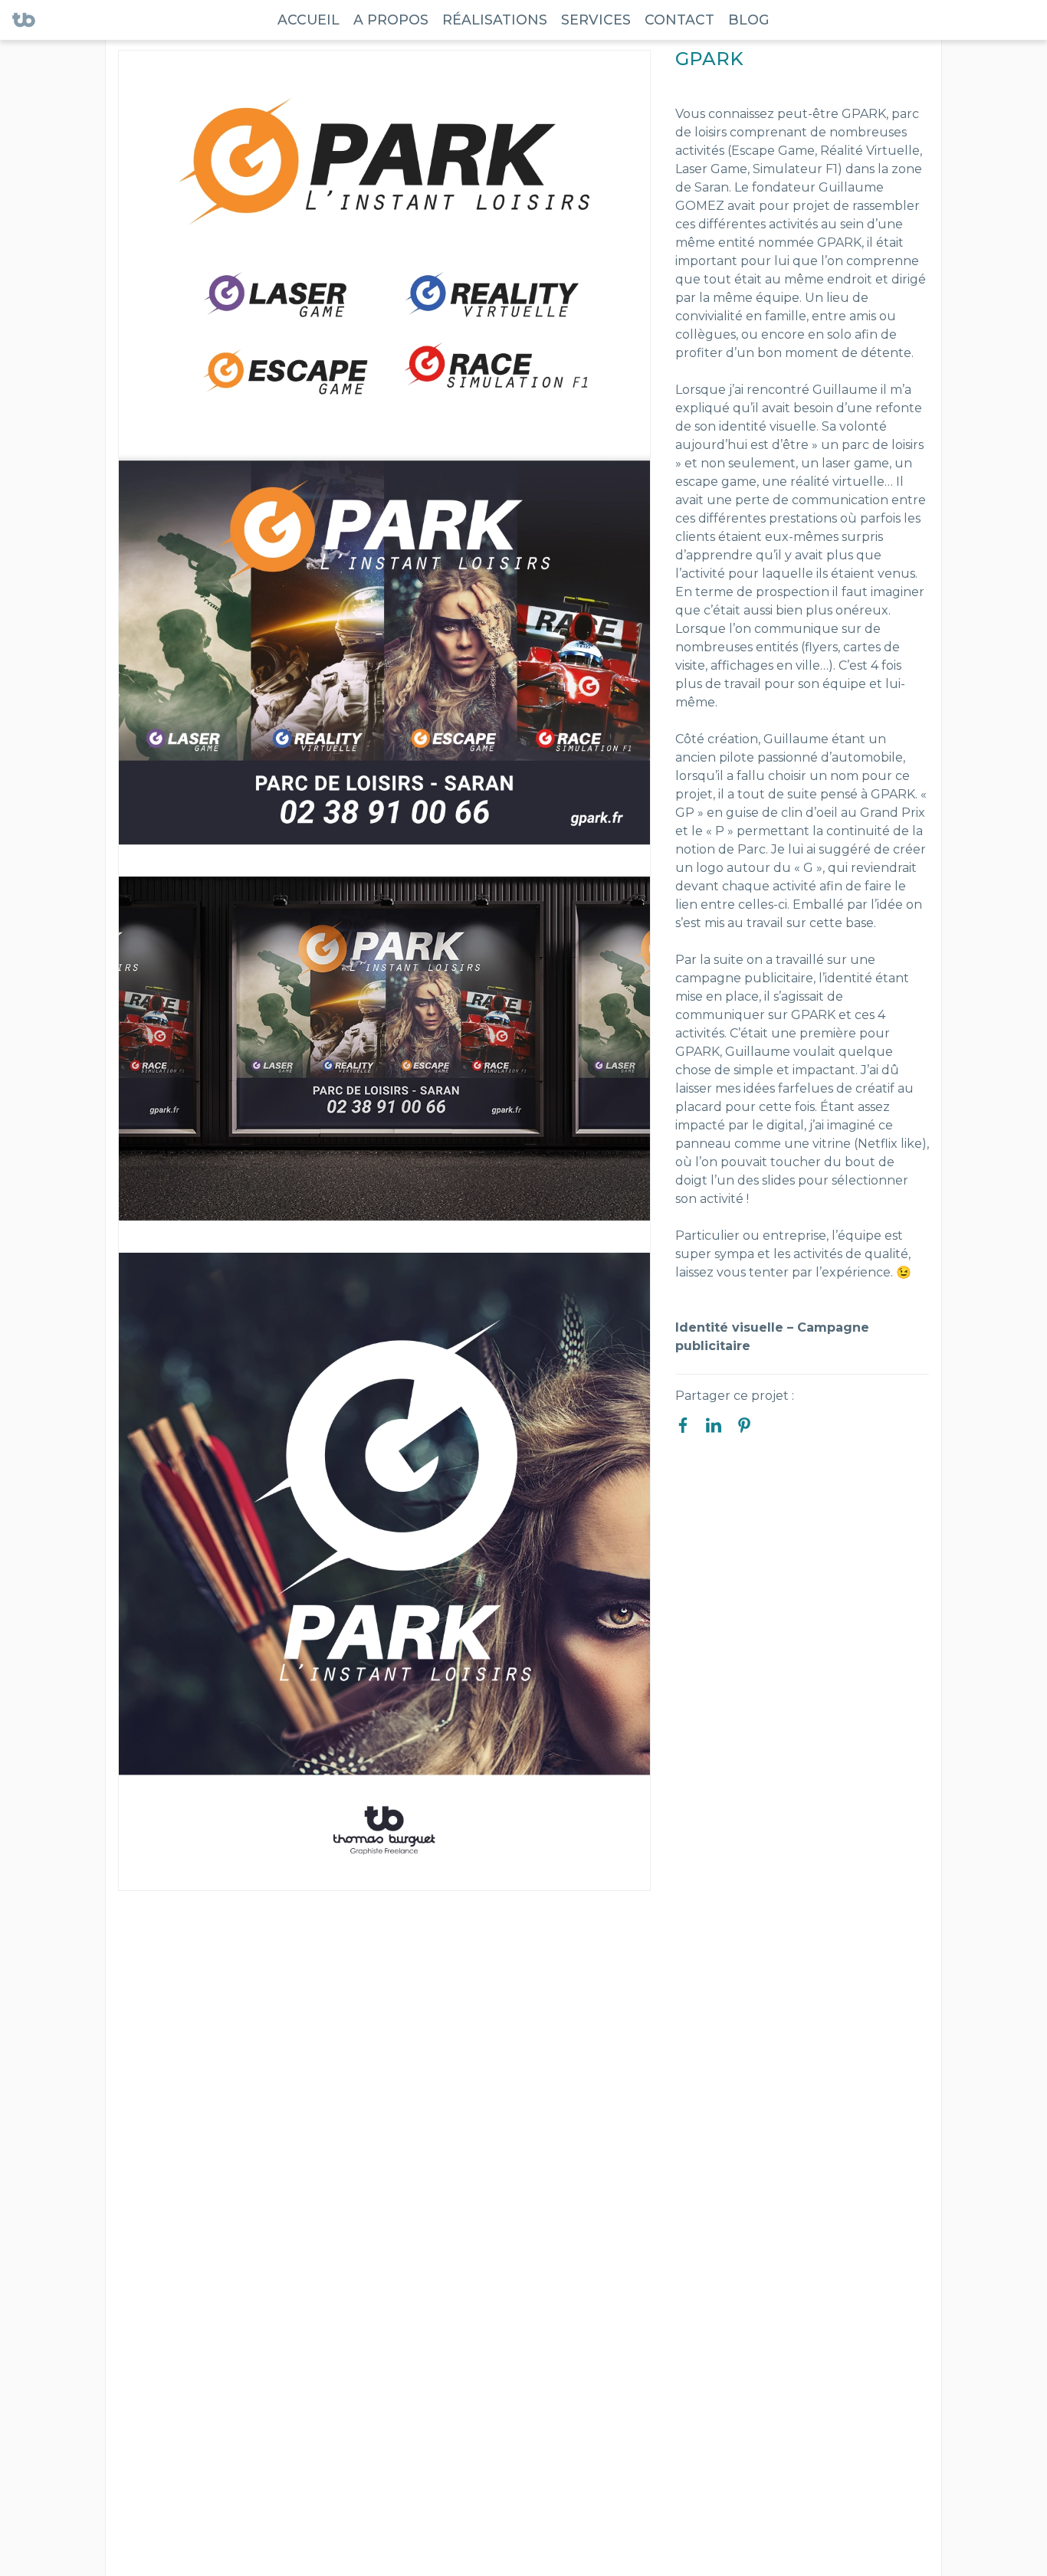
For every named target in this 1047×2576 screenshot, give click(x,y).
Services (596, 20)
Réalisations (495, 20)
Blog (749, 20)
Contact (679, 20)
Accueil (309, 20)
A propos (391, 20)
